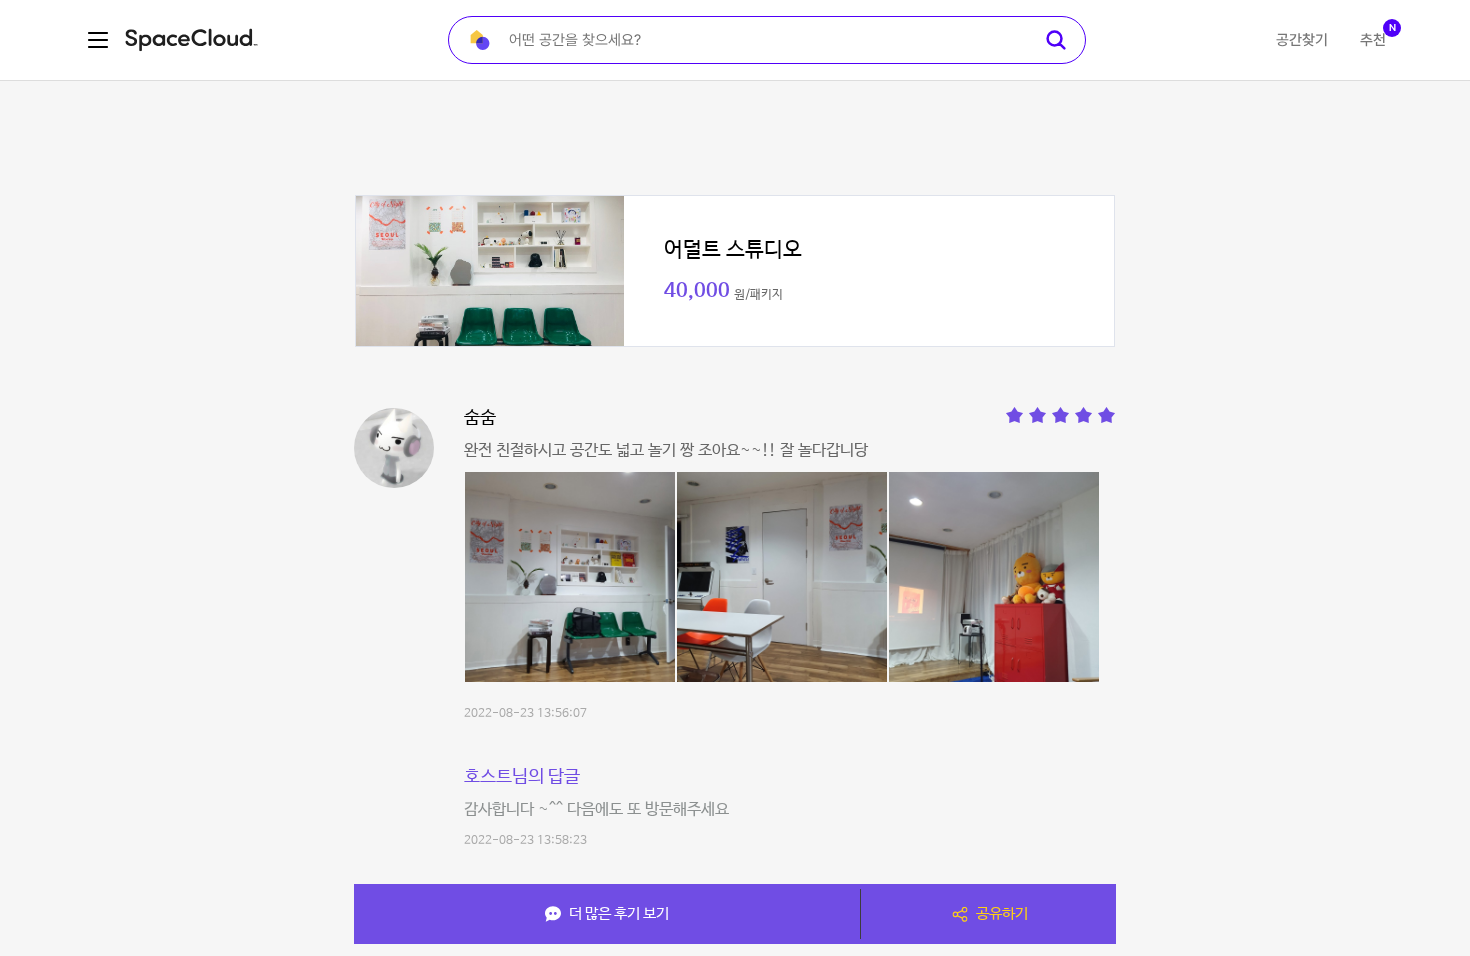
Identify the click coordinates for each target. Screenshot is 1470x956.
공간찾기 (1302, 40)
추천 (1373, 40)
